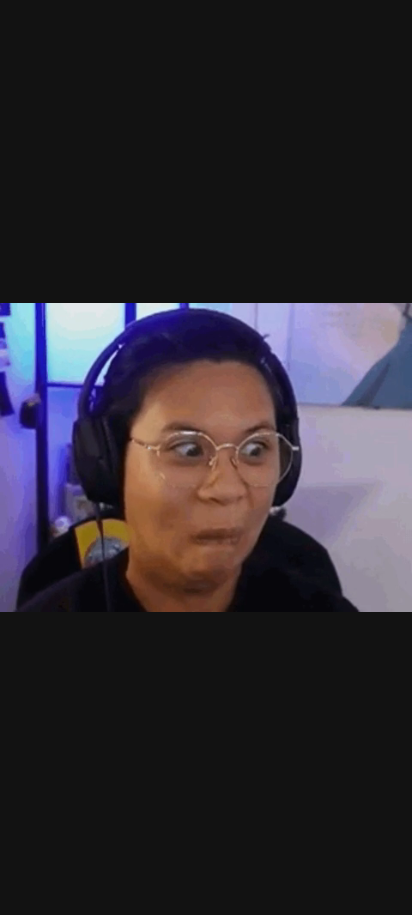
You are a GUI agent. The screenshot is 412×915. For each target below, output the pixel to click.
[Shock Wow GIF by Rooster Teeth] (206, 457)
